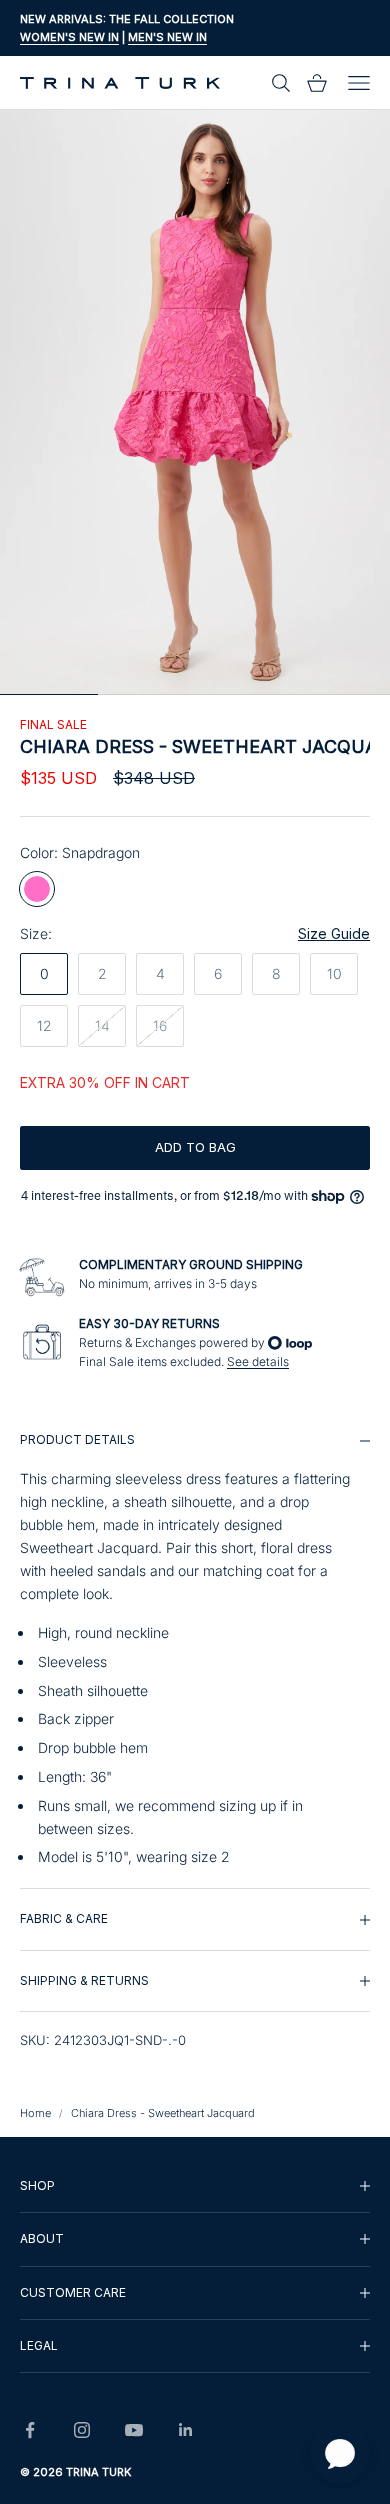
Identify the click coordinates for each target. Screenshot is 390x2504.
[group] (195, 1649)
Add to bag (195, 1147)
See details (258, 1361)
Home (35, 2113)
